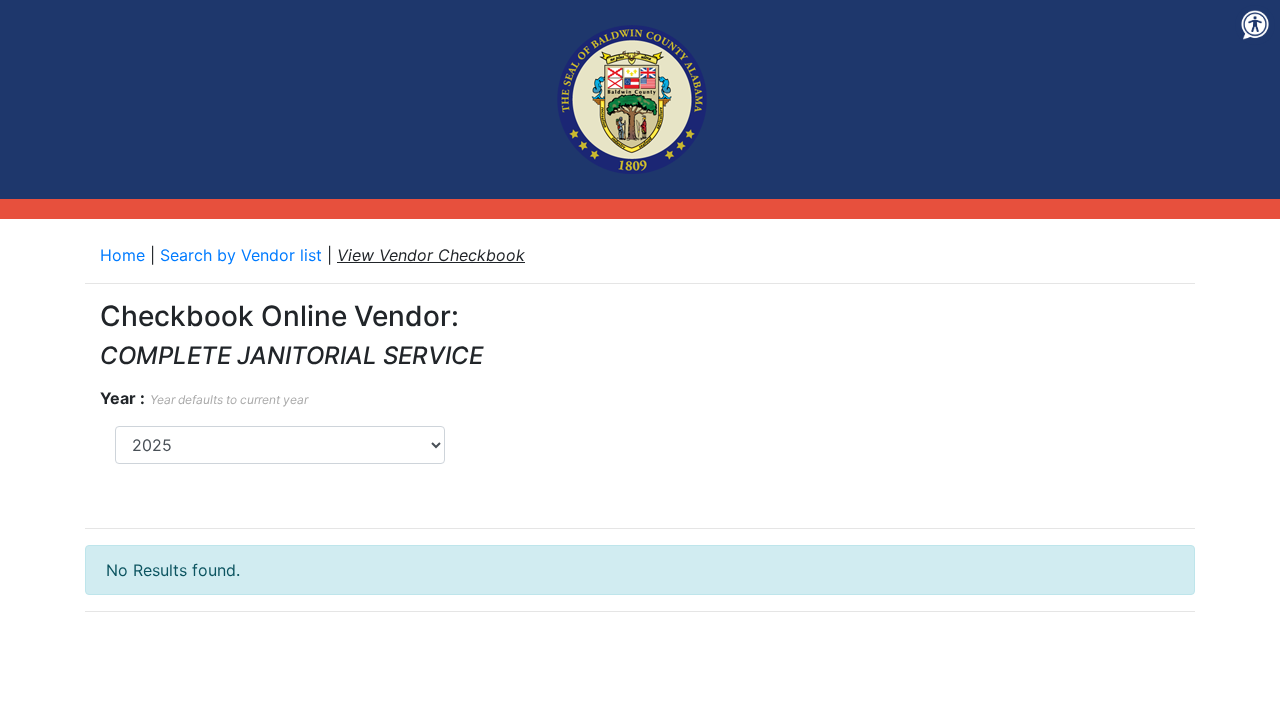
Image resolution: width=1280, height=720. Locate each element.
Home (125, 255)
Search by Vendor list (243, 255)
